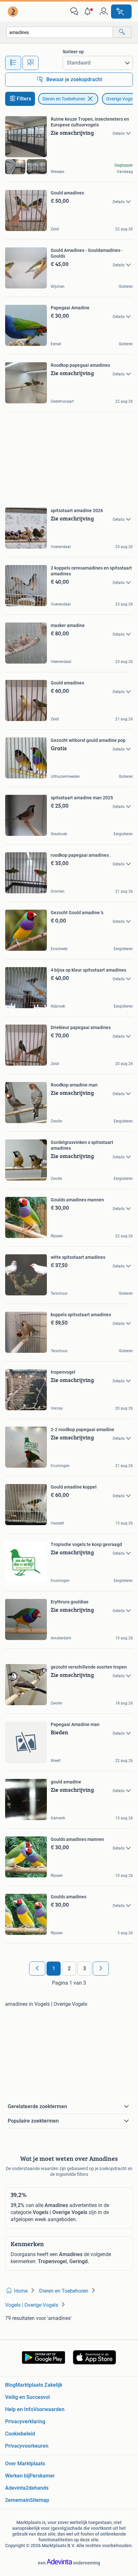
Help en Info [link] (19, 2409)
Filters (24, 99)
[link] (13, 12)
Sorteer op (73, 52)
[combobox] (60, 32)
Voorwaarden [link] (49, 2409)
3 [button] (85, 1968)
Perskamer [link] (42, 2476)
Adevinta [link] (15, 2488)
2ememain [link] (17, 2500)
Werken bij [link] (17, 2476)
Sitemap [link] (39, 2500)
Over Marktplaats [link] (25, 2464)
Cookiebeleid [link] (20, 2434)
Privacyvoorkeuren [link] (27, 2446)
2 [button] (69, 1968)
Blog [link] (10, 2385)
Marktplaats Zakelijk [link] (39, 2385)
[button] (89, 12)
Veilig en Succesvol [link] (27, 2397)
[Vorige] (37, 1969)
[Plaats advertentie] (121, 12)
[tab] (13, 63)
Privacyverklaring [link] (25, 2421)
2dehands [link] (37, 2488)
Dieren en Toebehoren (64, 99)
